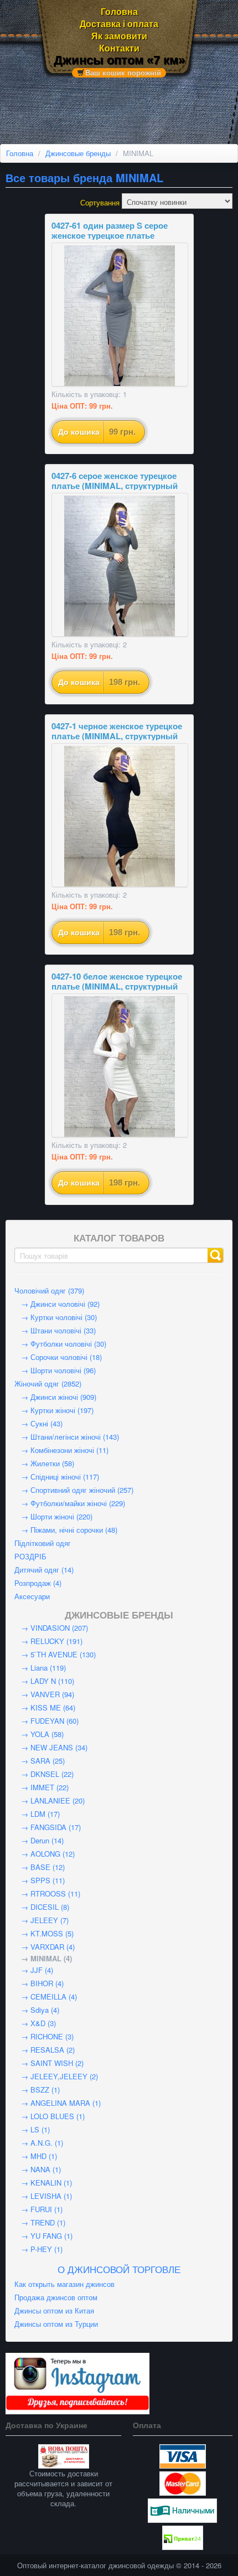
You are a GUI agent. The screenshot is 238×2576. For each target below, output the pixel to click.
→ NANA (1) (38, 2169)
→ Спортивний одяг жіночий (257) (74, 1490)
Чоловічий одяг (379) (49, 1290)
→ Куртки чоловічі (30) (56, 1317)
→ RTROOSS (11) (47, 1894)
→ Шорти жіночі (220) (53, 1516)
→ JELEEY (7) (42, 1920)
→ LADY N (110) (44, 1681)
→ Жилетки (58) (44, 1463)
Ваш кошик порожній (123, 73)
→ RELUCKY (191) (48, 1641)
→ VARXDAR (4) (45, 1947)
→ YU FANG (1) (43, 2236)
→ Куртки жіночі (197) (54, 1410)
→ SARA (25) (40, 1761)
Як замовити (119, 36)
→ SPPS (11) (40, 1880)
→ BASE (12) (40, 1867)
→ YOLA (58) (39, 1734)
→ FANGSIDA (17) (48, 1827)
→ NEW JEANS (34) (51, 1747)
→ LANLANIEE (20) (50, 1800)
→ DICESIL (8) (42, 1907)
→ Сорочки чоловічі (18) (58, 1357)
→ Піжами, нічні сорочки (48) (66, 1530)
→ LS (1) (32, 2129)
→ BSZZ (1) (37, 2090)
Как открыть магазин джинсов (64, 2284)
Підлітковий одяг (43, 1543)
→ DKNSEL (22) (44, 1774)
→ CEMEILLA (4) (46, 1997)
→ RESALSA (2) (45, 2050)
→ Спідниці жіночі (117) (57, 1477)
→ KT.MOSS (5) (44, 1933)
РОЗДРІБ (30, 1556)
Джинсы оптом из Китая (54, 2310)
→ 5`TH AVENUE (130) (55, 1654)
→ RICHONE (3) (44, 2036)
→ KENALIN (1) (43, 2183)
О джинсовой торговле (119, 2269)
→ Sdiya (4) (37, 2010)
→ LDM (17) (37, 1814)
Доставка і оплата (119, 24)
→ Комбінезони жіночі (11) (61, 1450)
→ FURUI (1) (38, 2209)
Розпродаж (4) (38, 1583)
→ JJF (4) (34, 1970)
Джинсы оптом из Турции (56, 2324)
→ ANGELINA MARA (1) (58, 2103)
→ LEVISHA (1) (43, 2196)
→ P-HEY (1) (38, 2249)
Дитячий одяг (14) (44, 1570)
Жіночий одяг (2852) (48, 1384)
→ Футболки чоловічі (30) (60, 1344)
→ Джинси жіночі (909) (55, 1397)
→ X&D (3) (35, 2023)
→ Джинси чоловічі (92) (57, 1304)
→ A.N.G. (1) (39, 2143)
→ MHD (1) (36, 2156)
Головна (119, 12)
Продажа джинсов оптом (56, 2297)
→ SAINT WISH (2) (49, 2063)
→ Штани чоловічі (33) (55, 1330)
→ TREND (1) (40, 2222)
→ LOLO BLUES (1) (50, 2116)
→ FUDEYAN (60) (46, 1721)
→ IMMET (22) (42, 1787)
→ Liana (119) (40, 1668)
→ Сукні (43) (38, 1423)
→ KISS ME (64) (45, 1707)
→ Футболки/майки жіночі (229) (70, 1503)
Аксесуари (32, 1596)
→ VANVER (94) (44, 1694)
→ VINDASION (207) (51, 1628)
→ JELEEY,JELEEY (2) (56, 2076)
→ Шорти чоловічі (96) (55, 1370)
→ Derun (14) (39, 1840)
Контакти (119, 48)
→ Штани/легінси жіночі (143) (67, 1437)
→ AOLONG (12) (45, 1854)
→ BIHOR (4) (39, 1983)
